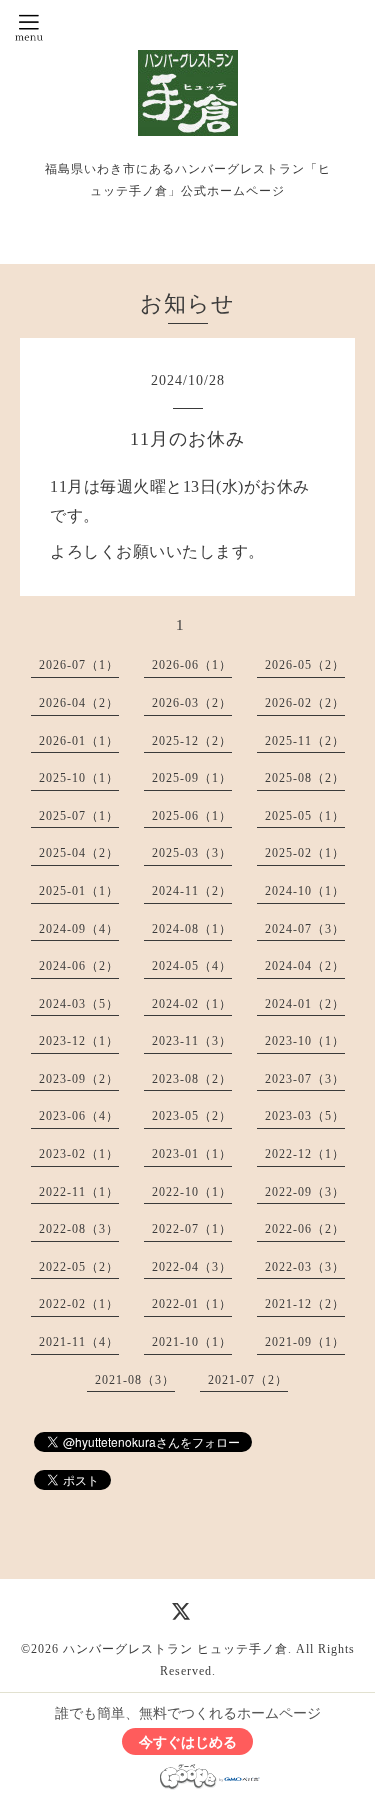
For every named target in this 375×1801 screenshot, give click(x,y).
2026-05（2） (305, 665)
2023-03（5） (305, 1116)
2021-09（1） (305, 1342)
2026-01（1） (79, 741)
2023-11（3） (192, 1041)
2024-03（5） (79, 1004)
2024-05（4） (192, 966)
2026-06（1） (192, 665)
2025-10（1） (79, 778)
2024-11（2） (192, 891)
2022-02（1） (79, 1304)
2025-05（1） (305, 816)
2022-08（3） (79, 1229)
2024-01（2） (305, 1004)
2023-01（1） (192, 1154)
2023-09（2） (79, 1079)
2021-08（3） (135, 1380)
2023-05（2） (192, 1116)
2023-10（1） (305, 1041)
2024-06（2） (79, 966)
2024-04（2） (305, 966)
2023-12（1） (79, 1041)
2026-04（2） (79, 703)
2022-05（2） (79, 1267)
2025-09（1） (192, 778)
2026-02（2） (305, 703)
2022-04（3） (192, 1267)
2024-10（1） (305, 891)
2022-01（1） (192, 1304)
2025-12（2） (192, 741)
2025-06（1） (192, 816)
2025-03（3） (192, 853)
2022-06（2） (305, 1229)
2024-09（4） (79, 929)
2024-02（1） (192, 1004)
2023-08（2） (192, 1079)
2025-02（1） (305, 853)
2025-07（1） (79, 816)
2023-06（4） (79, 1116)
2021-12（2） (305, 1304)
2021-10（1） (192, 1342)
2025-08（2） (305, 778)
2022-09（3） (305, 1192)
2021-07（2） (248, 1380)
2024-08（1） (192, 929)
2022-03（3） (305, 1267)
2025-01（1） (79, 891)
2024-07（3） (305, 929)
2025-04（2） (79, 853)
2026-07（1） (79, 665)
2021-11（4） (79, 1342)
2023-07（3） (305, 1079)
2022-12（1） (305, 1154)
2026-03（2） (192, 703)
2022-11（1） (79, 1192)
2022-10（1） (192, 1192)
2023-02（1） (79, 1154)
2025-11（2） (305, 741)
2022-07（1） (192, 1229)
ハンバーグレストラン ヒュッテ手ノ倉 (175, 1649)
